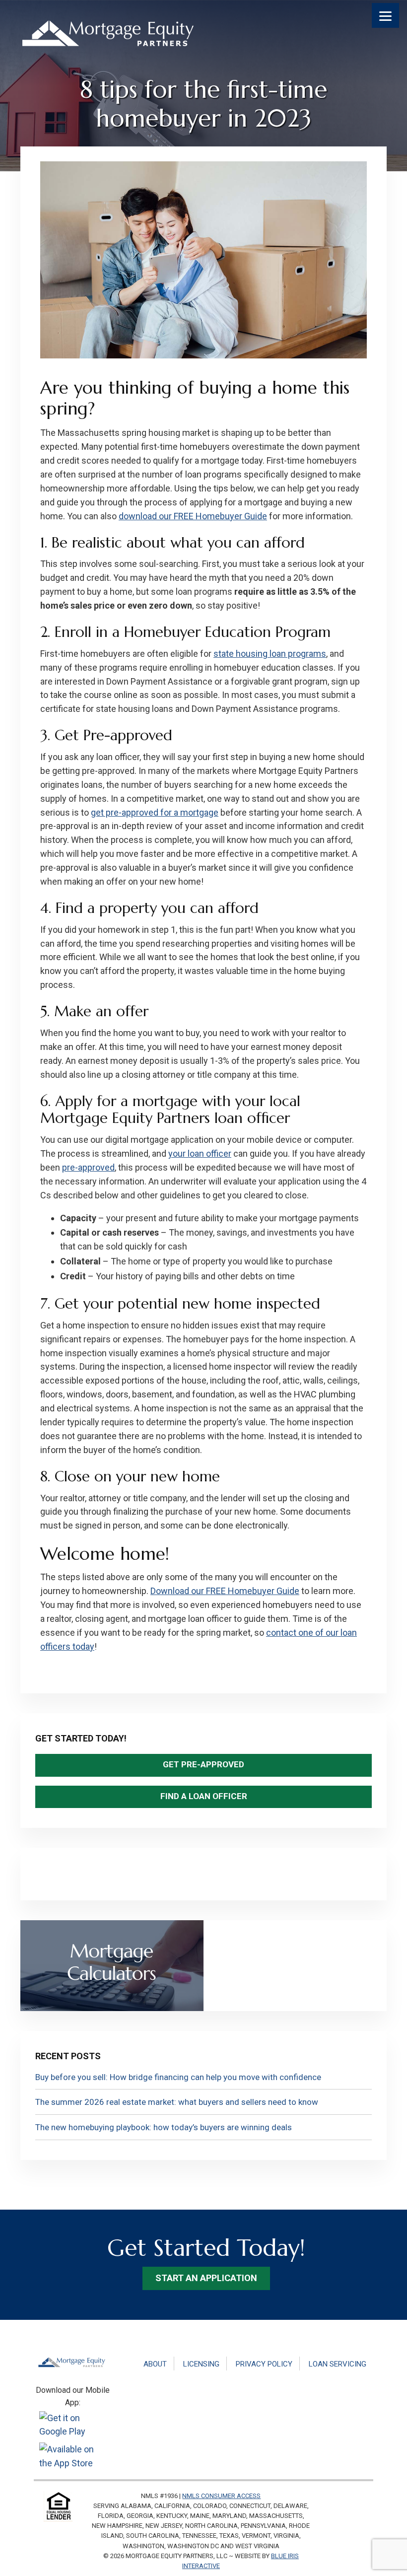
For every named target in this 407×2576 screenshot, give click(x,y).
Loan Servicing (338, 2364)
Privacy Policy (264, 2364)
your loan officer (200, 1153)
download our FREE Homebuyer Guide (193, 516)
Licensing (201, 2364)
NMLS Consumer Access (221, 2496)
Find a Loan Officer (204, 1796)
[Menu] (385, 15)
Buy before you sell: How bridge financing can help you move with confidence (178, 2077)
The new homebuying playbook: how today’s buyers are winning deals (164, 2127)
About (155, 2364)
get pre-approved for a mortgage (155, 812)
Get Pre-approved (203, 1764)
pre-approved (88, 1167)
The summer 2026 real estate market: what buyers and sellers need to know (177, 2102)
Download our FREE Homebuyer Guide (225, 1591)
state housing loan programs (270, 654)
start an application (206, 2278)
